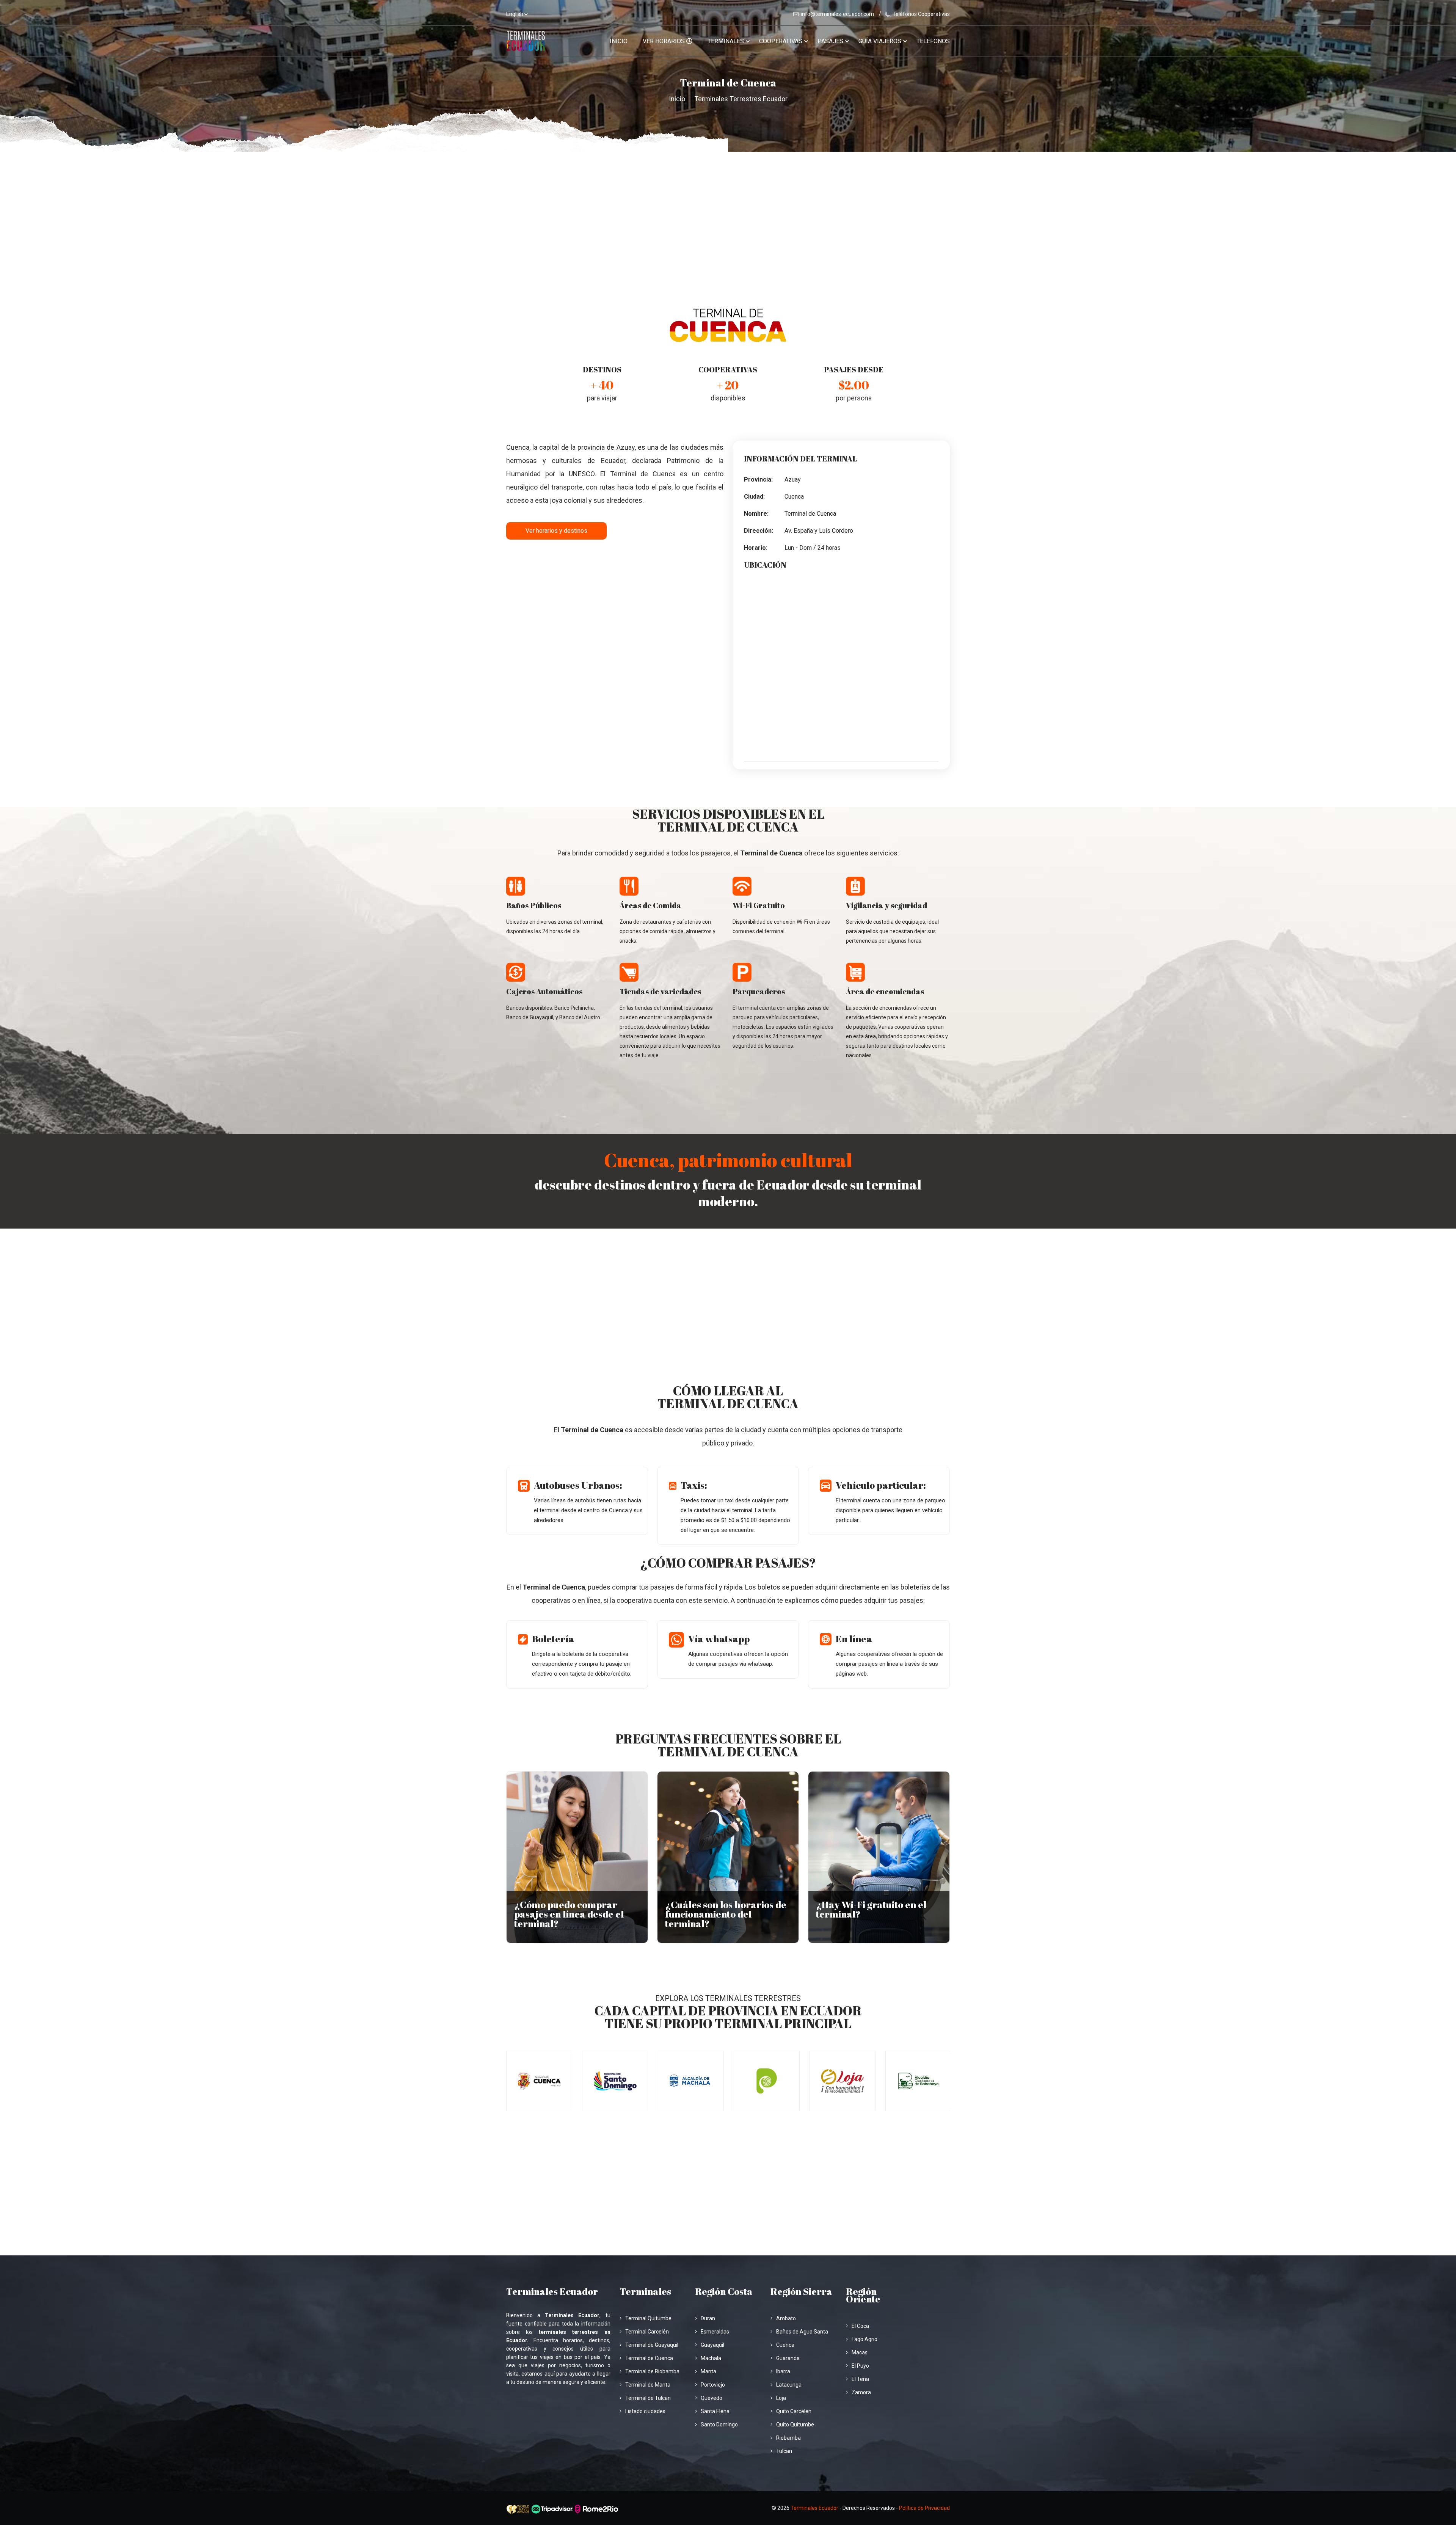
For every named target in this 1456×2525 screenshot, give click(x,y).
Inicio (619, 41)
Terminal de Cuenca (649, 2358)
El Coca (860, 2326)
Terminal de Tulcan (648, 2398)
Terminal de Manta (648, 2385)
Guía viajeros (880, 41)
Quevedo (712, 2398)
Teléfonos (933, 41)
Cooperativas (781, 41)
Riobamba (788, 2438)
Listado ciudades (645, 2411)
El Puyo (860, 2366)
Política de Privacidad (924, 2508)
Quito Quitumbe (795, 2425)
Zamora (861, 2392)
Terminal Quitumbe (648, 2318)
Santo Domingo (719, 2425)
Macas (860, 2352)
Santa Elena (715, 2411)
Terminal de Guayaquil (652, 2345)
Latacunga (789, 2385)
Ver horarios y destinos (556, 531)
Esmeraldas (715, 2332)
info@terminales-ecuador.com (837, 14)
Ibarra (783, 2371)
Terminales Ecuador (814, 2508)
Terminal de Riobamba (652, 2371)
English (515, 14)
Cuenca (785, 2345)
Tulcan (784, 2451)
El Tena (860, 2379)
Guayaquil (712, 2345)
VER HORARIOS (664, 41)
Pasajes (830, 41)
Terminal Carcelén (647, 2332)
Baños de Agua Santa (802, 2332)
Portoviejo (713, 2385)
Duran (708, 2318)
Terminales (726, 41)
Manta (708, 2371)
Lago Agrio (864, 2339)
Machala (711, 2358)
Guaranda (788, 2358)
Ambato (786, 2318)
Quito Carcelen (794, 2411)
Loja (781, 2398)
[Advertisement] (728, 209)
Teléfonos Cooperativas (921, 14)
